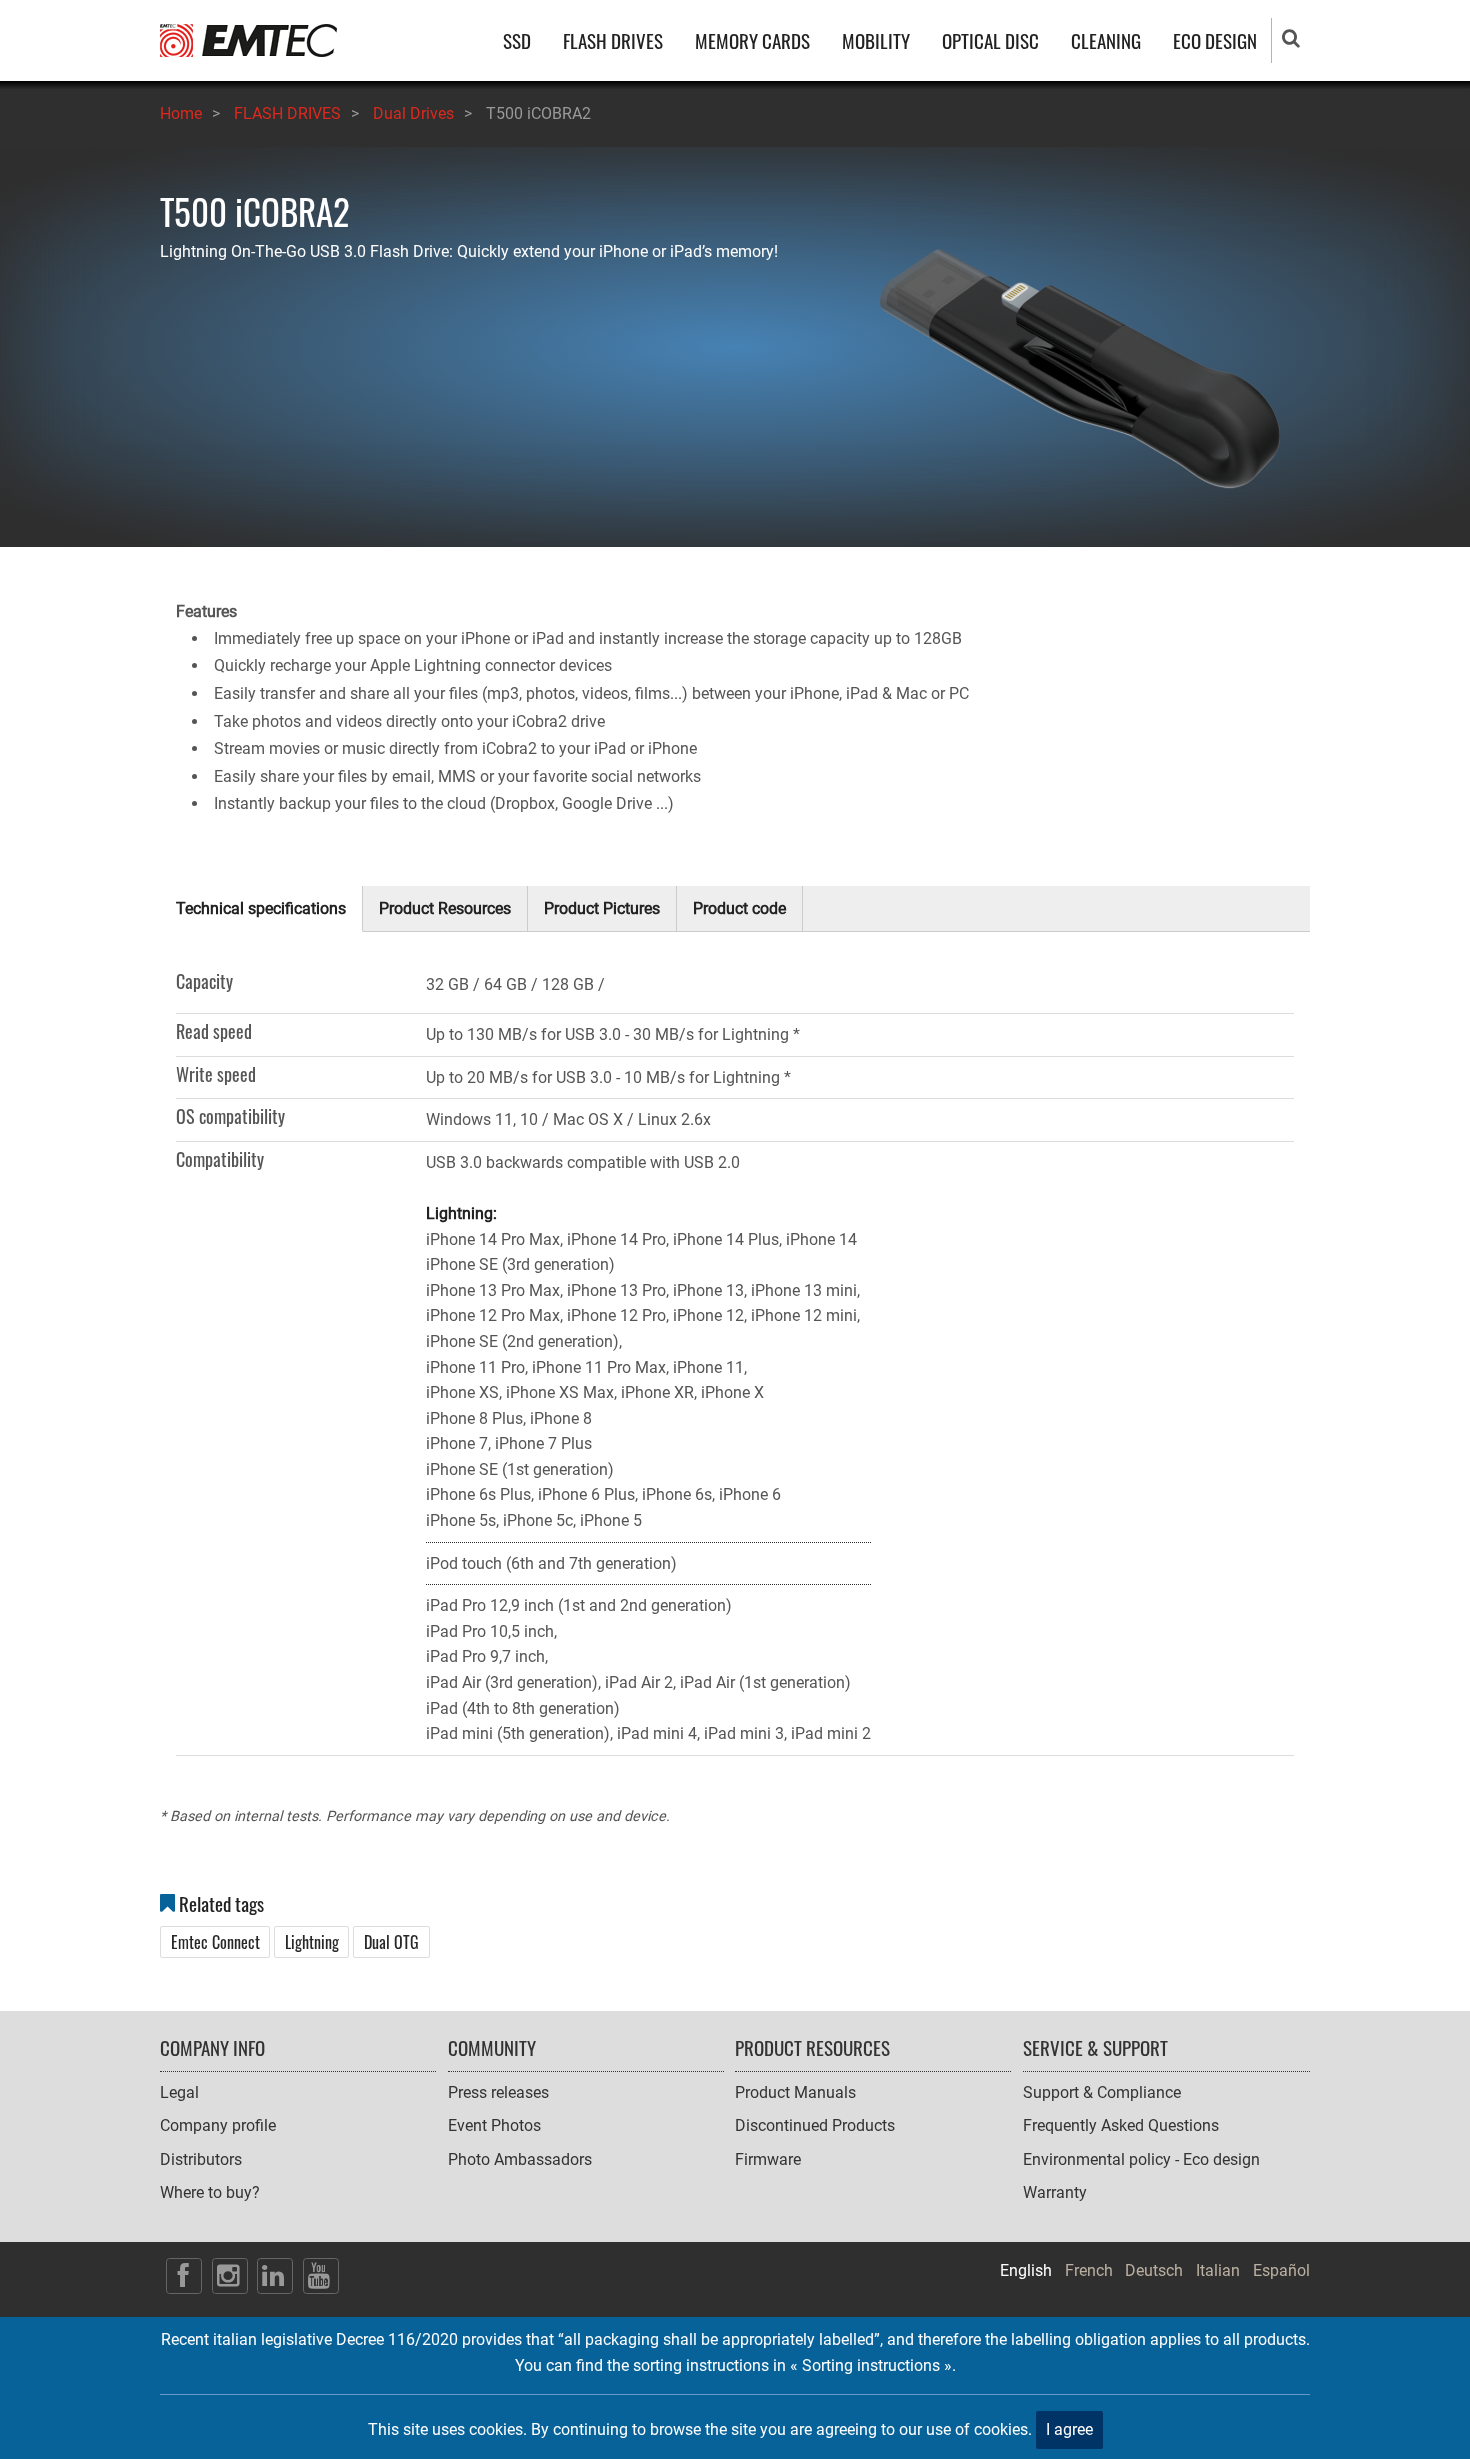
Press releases (498, 2092)
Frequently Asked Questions (1121, 2125)
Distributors (201, 2159)
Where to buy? (210, 2192)
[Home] (248, 39)
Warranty (1055, 2192)
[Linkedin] (275, 2276)
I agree (1069, 2429)
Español (1281, 2270)
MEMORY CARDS (752, 40)
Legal (179, 2092)
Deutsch (1154, 2270)
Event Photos (494, 2125)
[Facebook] (184, 2276)
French (1089, 2270)
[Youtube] (321, 2276)
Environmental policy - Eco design (1141, 2159)
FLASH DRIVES (613, 40)
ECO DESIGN (1215, 40)
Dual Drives (413, 113)
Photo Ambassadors (520, 2159)
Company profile (218, 2125)
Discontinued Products (815, 2125)
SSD (517, 40)
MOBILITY (876, 40)
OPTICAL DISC (990, 40)
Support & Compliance (1102, 2092)
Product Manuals (795, 2092)
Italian (1218, 2270)
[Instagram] (230, 2276)
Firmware (768, 2159)
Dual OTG (391, 1942)
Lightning (312, 1942)
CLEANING (1106, 40)
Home (181, 113)
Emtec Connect (215, 1942)
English (1026, 2270)
